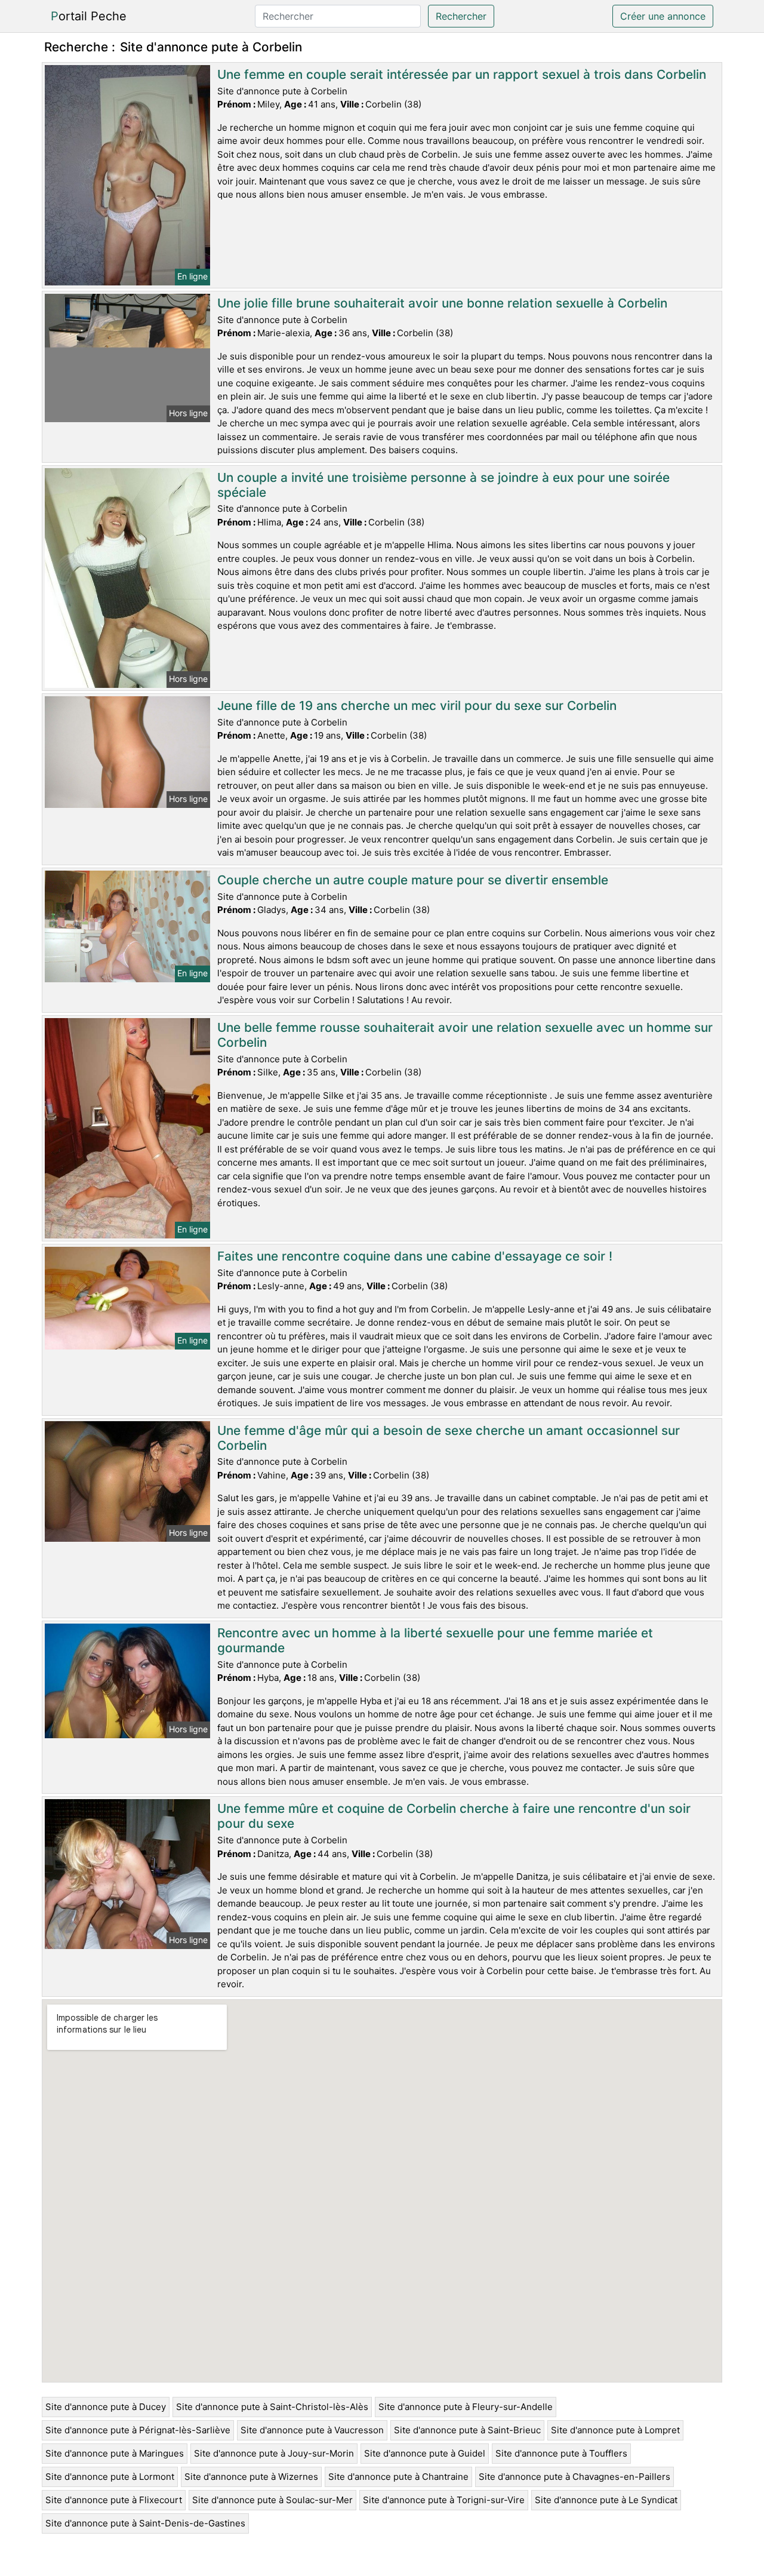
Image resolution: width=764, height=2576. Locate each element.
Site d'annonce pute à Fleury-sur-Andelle (466, 2407)
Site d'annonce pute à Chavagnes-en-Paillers (574, 2477)
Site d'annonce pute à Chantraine (398, 2477)
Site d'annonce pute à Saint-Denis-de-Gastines (145, 2523)
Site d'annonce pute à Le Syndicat (606, 2500)
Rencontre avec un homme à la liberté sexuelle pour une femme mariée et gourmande (435, 1640)
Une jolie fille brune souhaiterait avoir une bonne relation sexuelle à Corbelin (442, 303)
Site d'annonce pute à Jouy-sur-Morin (274, 2453)
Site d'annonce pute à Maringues (115, 2453)
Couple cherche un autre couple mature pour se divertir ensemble (413, 880)
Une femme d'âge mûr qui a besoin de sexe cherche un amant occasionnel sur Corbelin (449, 1438)
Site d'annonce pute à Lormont (110, 2477)
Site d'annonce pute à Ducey (106, 2407)
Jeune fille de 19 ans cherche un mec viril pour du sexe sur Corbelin (417, 706)
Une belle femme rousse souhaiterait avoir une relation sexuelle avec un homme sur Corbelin (465, 1035)
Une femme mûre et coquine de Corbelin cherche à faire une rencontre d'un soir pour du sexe (454, 1816)
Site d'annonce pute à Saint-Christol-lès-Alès (272, 2407)
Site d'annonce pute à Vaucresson (312, 2430)
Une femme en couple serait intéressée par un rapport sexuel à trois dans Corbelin (462, 74)
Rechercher (461, 16)
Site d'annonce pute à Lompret (615, 2430)
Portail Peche (89, 16)
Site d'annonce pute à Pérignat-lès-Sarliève (138, 2430)
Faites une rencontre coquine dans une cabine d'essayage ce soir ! (415, 1256)
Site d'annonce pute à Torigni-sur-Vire (444, 2500)
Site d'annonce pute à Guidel (425, 2453)
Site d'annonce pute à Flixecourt (114, 2500)
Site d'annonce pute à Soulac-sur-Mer (272, 2500)
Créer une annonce (663, 16)
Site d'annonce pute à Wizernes (251, 2477)
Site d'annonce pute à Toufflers (561, 2453)
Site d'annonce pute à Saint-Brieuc (467, 2430)
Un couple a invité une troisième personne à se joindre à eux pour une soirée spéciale (443, 485)
